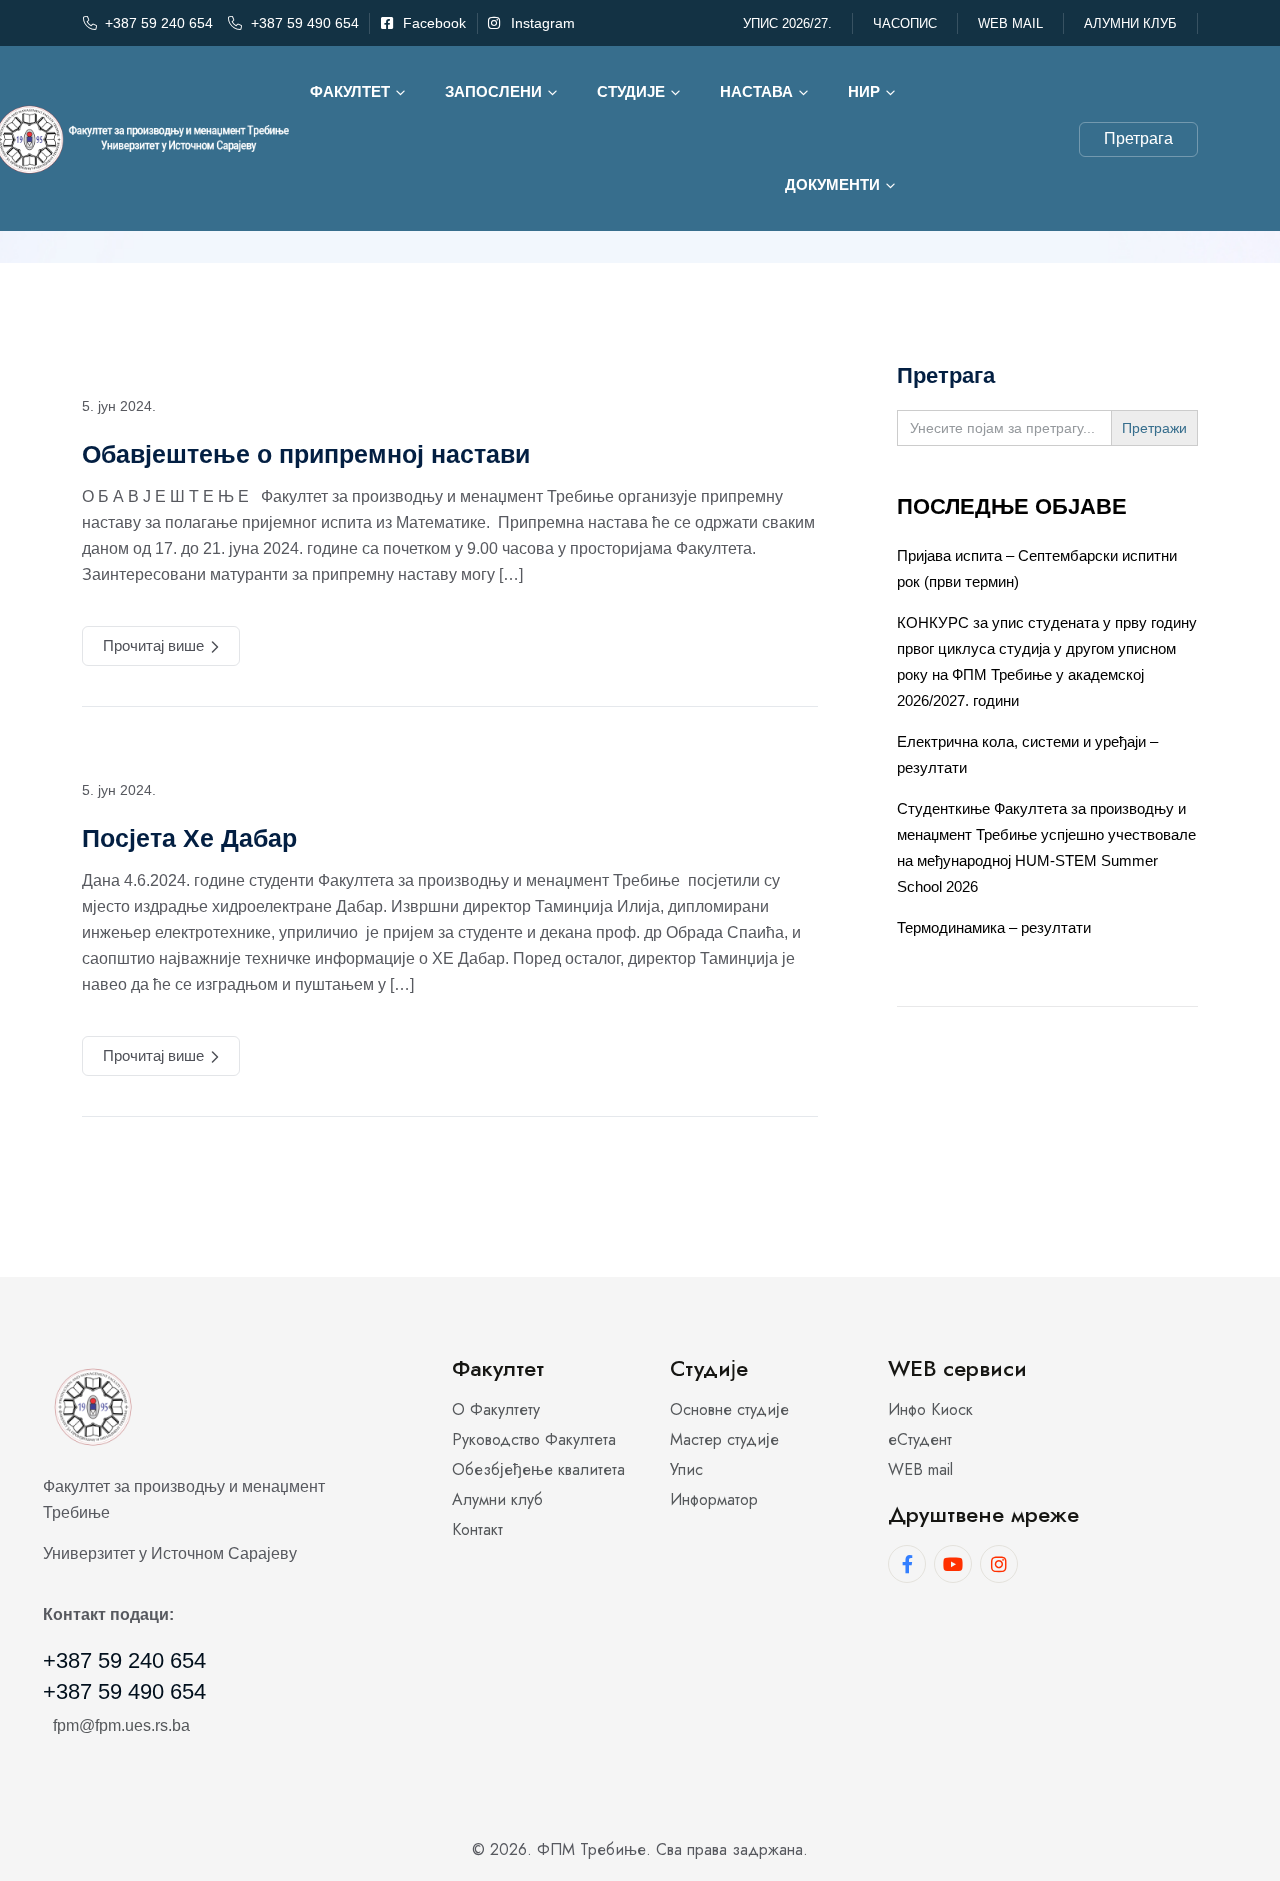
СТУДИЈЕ (631, 91)
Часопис (905, 23)
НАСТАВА (756, 91)
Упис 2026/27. (787, 23)
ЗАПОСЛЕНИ (493, 91)
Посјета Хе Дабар (189, 838)
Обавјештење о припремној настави (306, 454)
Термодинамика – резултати (994, 927)
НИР (864, 91)
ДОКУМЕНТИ (832, 184)
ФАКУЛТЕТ (350, 91)
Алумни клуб (1130, 23)
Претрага (1138, 138)
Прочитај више (153, 645)
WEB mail (1010, 23)
